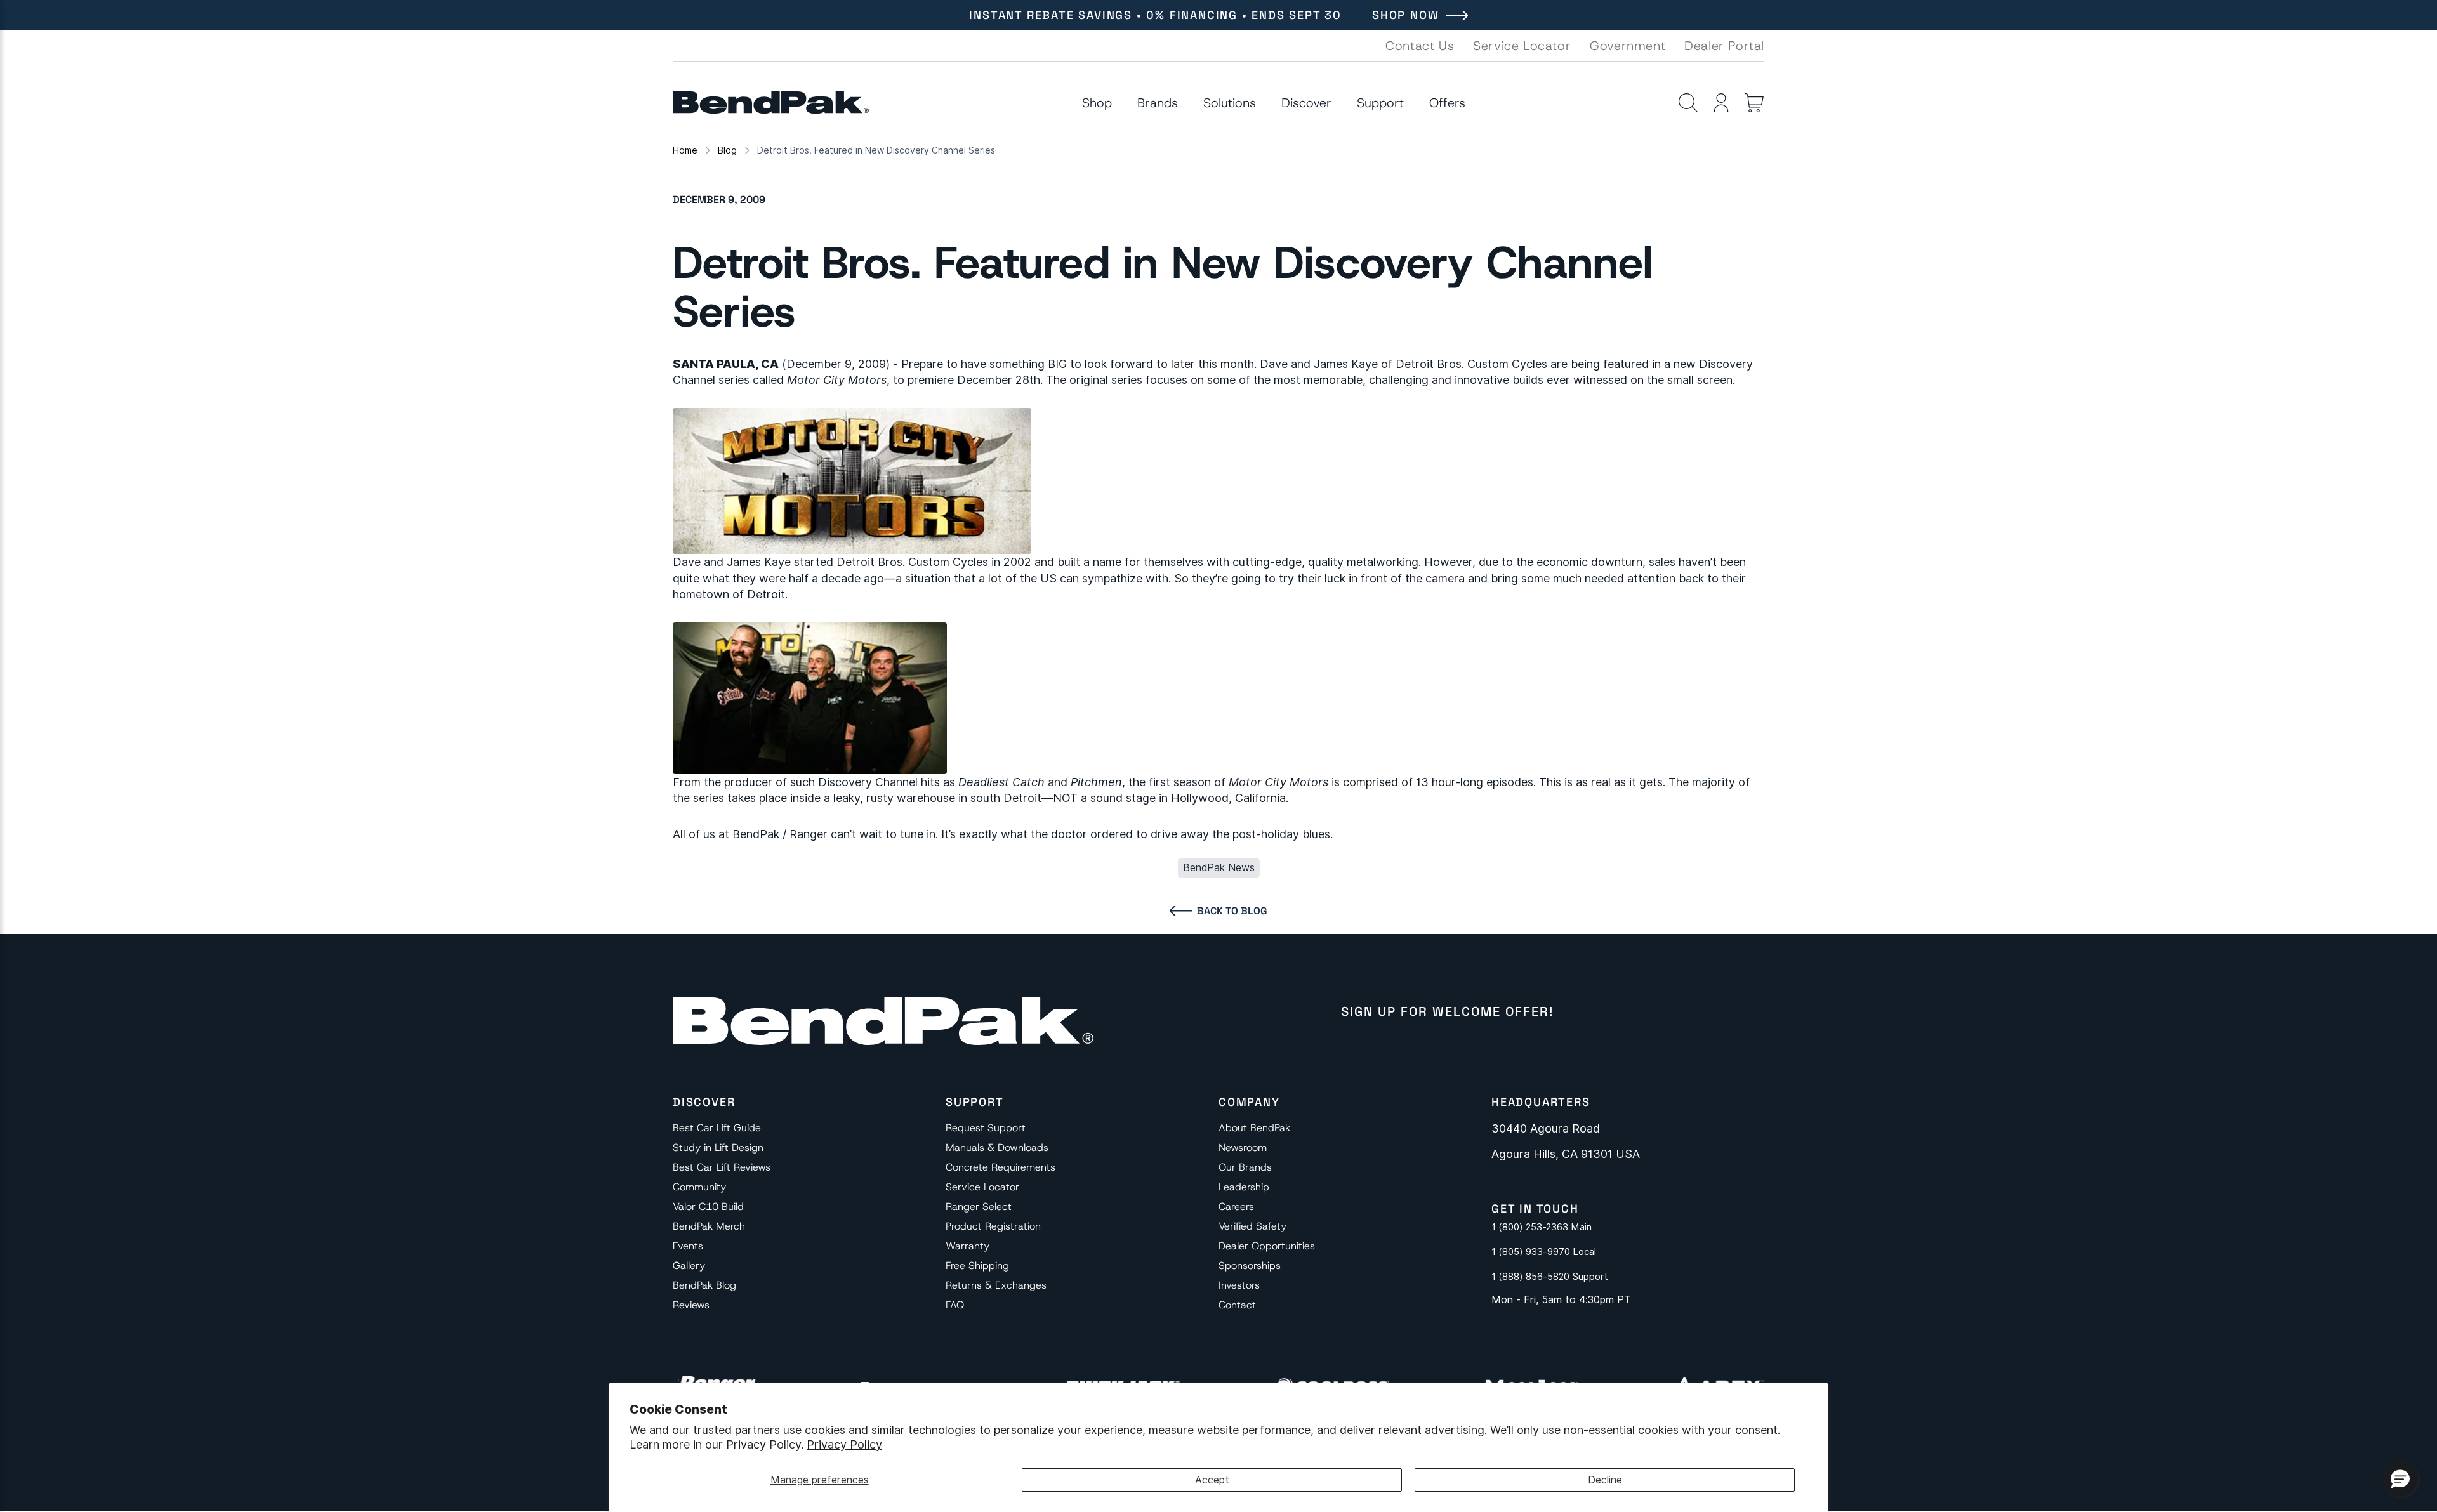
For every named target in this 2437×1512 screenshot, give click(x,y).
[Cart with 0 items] (1754, 103)
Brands (1158, 103)
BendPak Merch (709, 1226)
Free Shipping (977, 1265)
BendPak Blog (704, 1285)
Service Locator (1522, 46)
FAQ (955, 1305)
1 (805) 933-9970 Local (1544, 1252)
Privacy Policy (844, 1444)
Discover (1306, 103)
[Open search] (1688, 103)
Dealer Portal (1724, 46)
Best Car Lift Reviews (722, 1167)
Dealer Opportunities (1267, 1246)
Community (699, 1187)
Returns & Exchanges (996, 1285)
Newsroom (1243, 1147)
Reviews (691, 1305)
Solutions (1230, 103)
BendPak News (1219, 868)
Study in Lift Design (718, 1147)
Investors (1239, 1285)
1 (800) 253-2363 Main (1542, 1227)
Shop (1097, 103)
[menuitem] (1097, 103)
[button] (2400, 1478)
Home (685, 150)
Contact (1237, 1305)
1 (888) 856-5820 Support (1550, 1277)
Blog (727, 150)
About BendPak (1254, 1128)
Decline (1605, 1480)
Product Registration (993, 1226)
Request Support (986, 1128)
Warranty (968, 1246)
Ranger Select (979, 1206)
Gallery (689, 1265)
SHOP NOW (1405, 15)
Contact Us (1420, 46)
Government (1628, 46)
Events (688, 1246)
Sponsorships (1250, 1265)
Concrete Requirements (1001, 1167)
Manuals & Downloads (997, 1147)
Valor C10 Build (708, 1206)
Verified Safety (1252, 1226)
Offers (1447, 103)
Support (1380, 103)
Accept (1212, 1480)
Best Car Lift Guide (717, 1128)
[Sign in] (1721, 103)
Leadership (1244, 1187)
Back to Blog (1232, 911)
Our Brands (1245, 1167)
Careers (1236, 1206)
